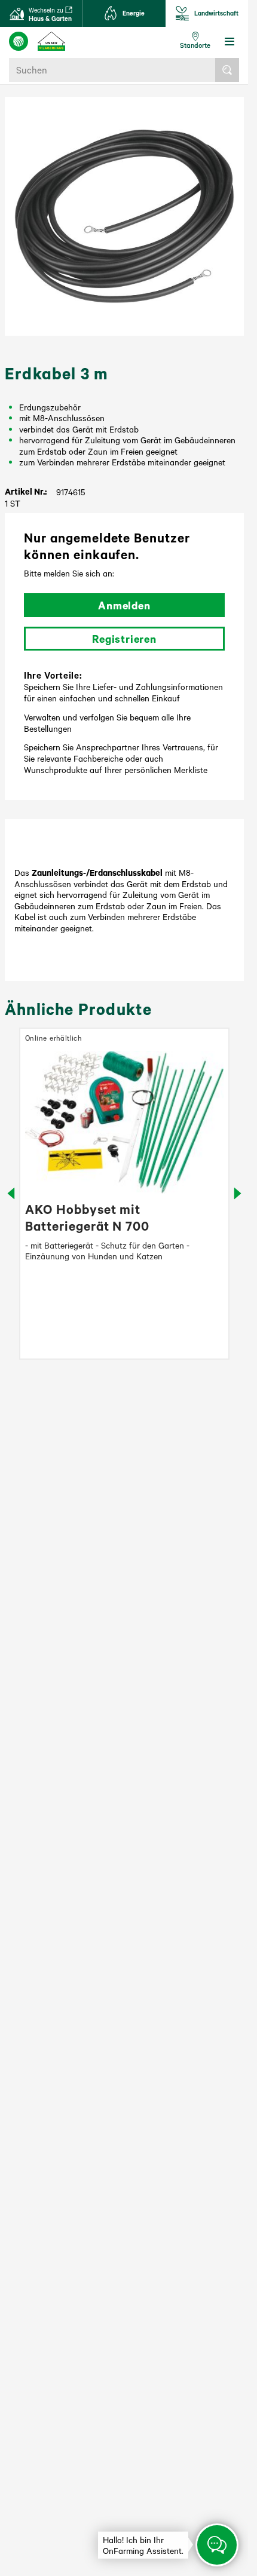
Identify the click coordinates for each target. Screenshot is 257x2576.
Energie (134, 13)
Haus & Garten (50, 14)
